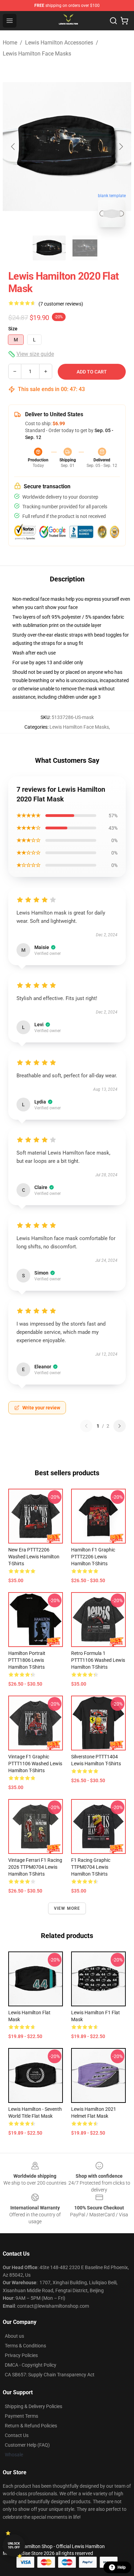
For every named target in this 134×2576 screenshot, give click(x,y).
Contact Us (17, 2435)
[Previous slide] (13, 147)
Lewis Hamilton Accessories (59, 43)
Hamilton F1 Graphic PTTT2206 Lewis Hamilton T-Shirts (93, 1557)
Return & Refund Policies (31, 2426)
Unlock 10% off (14, 2545)
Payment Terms (21, 2416)
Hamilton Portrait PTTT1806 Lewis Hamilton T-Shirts (27, 1660)
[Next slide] (121, 147)
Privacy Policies (21, 2355)
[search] (113, 21)
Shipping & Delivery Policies (33, 2406)
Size (13, 329)
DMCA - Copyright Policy (31, 2365)
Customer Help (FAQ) (27, 2445)
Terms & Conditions (25, 2346)
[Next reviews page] (120, 1426)
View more (67, 1908)
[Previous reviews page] (86, 1426)
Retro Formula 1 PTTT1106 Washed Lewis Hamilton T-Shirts (98, 1660)
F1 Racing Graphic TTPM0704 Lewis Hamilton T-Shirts (91, 1867)
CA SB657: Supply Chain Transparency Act (50, 2375)
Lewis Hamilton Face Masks (37, 54)
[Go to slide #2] (85, 248)
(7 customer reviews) (61, 304)
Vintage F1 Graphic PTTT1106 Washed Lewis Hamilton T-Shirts (35, 1764)
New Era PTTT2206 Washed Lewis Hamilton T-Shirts (34, 1557)
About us (14, 2336)
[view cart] (124, 21)
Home (10, 43)
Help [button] (122, 2567)
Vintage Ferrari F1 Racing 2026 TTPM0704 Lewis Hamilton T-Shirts (35, 1867)
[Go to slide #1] (49, 248)
